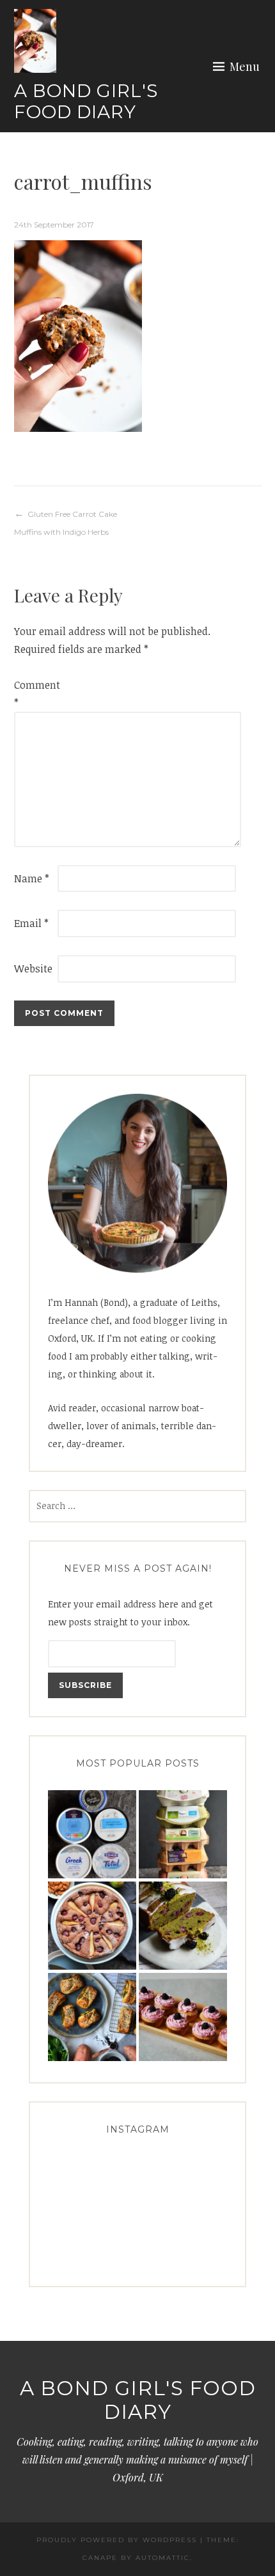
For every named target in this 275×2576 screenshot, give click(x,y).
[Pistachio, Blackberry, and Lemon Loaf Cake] (183, 1926)
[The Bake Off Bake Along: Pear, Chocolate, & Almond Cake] (92, 1926)
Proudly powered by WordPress (117, 2540)
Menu (245, 66)
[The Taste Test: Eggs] (183, 1835)
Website (33, 969)
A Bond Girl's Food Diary (86, 102)
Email (31, 923)
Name (32, 878)
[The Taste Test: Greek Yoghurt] (92, 1835)
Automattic (163, 2558)
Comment (35, 694)
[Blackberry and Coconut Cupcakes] (183, 2017)
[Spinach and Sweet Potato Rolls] (92, 2017)
